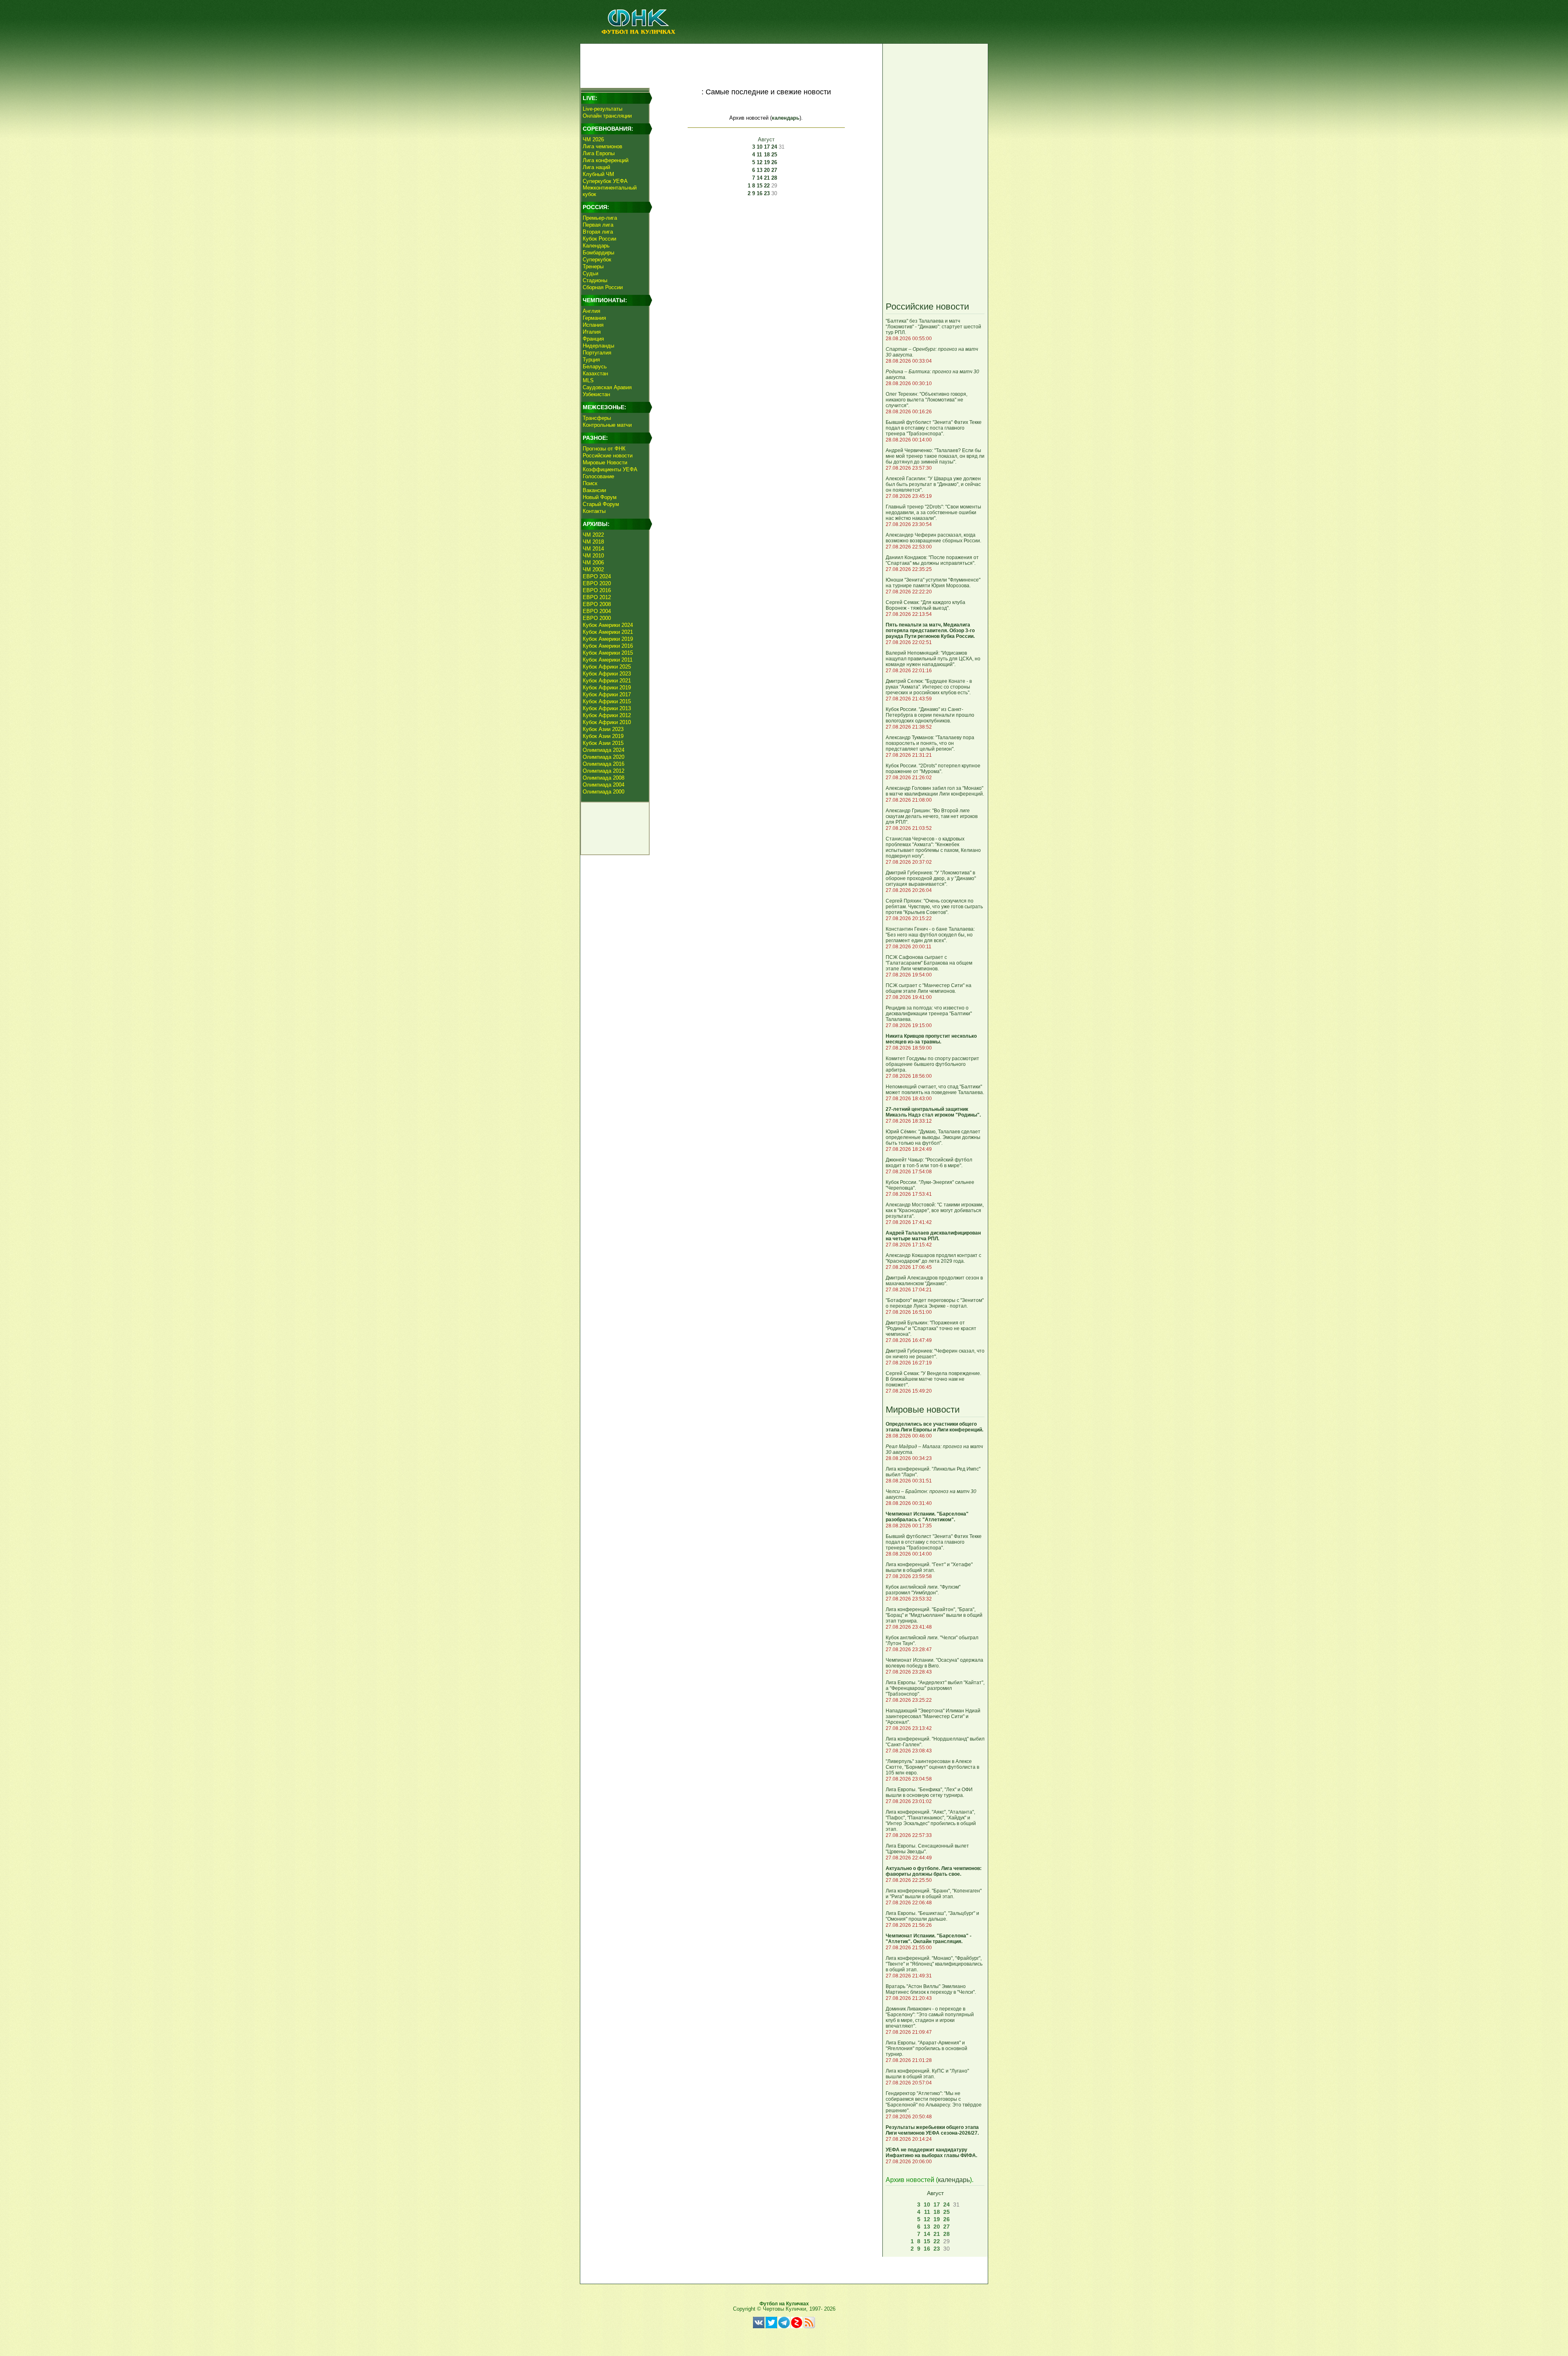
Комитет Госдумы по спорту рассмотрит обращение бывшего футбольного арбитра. (932, 1064)
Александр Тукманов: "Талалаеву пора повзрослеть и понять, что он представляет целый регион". (930, 743)
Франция (593, 339)
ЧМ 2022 (593, 535)
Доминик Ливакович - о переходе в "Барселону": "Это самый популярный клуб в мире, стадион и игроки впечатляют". (930, 2017)
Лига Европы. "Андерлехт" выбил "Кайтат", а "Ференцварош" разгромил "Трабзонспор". (935, 1688)
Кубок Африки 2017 (607, 694)
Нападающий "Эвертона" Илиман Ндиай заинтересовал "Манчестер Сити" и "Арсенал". (933, 1716)
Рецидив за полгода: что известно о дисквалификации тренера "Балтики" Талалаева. (929, 1014)
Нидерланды (598, 346)
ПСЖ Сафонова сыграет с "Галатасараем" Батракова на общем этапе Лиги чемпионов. (929, 963)
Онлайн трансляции (607, 116)
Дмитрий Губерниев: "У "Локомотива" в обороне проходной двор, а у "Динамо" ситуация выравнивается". (931, 878)
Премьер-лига (600, 218)
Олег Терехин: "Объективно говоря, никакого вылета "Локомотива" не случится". (927, 400)
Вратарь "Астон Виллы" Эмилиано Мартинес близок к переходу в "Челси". (931, 1989)
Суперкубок (597, 260)
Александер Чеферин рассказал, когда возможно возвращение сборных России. (933, 538)
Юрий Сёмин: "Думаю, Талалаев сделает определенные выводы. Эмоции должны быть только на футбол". (933, 1137)
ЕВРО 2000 (597, 618)
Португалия (597, 353)
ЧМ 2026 (593, 139)
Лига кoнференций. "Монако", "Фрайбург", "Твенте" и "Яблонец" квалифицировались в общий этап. (934, 1964)
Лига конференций (606, 160)
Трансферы (597, 418)
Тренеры (593, 266)
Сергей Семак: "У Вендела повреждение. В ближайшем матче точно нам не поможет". (933, 1379)
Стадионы (595, 280)
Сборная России (603, 287)
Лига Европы (599, 153)
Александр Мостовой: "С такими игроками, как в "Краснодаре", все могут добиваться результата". (935, 1210)
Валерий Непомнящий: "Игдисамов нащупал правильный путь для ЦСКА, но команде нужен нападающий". (933, 659)
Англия (591, 311)
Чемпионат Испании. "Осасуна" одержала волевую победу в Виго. (934, 1663)
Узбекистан (596, 394)
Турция (591, 360)
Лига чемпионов (602, 146)
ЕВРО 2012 (597, 597)
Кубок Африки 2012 (607, 715)
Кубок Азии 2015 (603, 743)
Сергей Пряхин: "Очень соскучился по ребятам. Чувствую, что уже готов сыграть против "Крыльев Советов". (934, 907)
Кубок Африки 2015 (607, 701)
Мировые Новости (605, 463)
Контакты (594, 511)
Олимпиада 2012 (604, 771)
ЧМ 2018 (593, 542)
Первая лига (598, 225)
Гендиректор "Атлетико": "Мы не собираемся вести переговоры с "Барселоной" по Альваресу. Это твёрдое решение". (934, 2102)
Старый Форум (601, 504)
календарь (786, 118)
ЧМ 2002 (593, 569)
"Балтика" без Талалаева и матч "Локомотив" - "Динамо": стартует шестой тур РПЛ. (933, 327)
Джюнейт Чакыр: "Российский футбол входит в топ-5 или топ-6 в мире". (929, 1163)
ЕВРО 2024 (597, 576)
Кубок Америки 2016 (608, 646)
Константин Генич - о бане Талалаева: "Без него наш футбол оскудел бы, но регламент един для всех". (930, 935)
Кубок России (599, 239)
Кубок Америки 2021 (608, 632)
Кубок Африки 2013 (607, 708)
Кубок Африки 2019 (607, 688)
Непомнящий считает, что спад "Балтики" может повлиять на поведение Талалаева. (935, 1090)
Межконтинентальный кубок (610, 191)
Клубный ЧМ (598, 174)
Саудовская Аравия (607, 387)
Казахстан (595, 373)
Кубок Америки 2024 (608, 625)
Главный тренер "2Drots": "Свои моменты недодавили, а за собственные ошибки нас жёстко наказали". (933, 513)
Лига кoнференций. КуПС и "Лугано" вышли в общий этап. (927, 2074)
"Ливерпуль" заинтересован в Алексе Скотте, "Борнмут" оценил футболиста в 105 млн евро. (932, 1767)
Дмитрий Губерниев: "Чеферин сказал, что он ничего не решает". (935, 1354)
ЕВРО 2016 (597, 590)
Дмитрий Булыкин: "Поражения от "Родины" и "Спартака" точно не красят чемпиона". (931, 1328)
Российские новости (608, 456)
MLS (588, 380)
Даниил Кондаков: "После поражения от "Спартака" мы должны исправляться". (932, 560)
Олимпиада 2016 (604, 764)
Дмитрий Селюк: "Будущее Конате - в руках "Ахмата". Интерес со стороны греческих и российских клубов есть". (929, 687)
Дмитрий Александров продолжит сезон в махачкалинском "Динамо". (934, 1281)
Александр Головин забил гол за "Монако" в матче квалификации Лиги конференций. (935, 791)
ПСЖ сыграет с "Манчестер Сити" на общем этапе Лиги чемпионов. (929, 988)
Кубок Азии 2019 (603, 736)
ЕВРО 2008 (597, 604)
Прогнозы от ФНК (604, 449)
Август (766, 139)
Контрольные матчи (607, 425)
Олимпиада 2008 (604, 778)
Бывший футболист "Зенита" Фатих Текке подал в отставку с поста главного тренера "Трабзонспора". (934, 428)
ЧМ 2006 (593, 563)
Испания (593, 325)
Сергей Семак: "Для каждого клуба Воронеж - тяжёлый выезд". (925, 605)
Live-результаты (602, 109)
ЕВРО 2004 (597, 611)
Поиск (590, 483)
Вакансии (594, 490)
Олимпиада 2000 (604, 792)
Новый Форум (600, 497)
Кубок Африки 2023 (607, 674)
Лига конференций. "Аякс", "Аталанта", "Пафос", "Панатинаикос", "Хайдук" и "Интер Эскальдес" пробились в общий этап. (931, 1821)
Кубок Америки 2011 (608, 660)
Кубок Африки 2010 (607, 722)
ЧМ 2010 (593, 556)
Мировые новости (923, 1410)
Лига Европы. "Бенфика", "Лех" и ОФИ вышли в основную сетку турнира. (929, 1792)
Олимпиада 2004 (604, 785)
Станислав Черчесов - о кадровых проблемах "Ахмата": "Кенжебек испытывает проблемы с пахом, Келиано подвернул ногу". (933, 847)
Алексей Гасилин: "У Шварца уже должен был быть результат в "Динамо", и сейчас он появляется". (933, 484)
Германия (594, 318)
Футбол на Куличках (784, 2304)
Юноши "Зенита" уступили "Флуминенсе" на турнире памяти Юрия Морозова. (933, 583)
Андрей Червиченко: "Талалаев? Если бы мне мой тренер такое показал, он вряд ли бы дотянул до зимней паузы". (935, 456)
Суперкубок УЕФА (605, 181)
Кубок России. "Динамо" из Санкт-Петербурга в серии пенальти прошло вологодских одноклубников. (930, 715)
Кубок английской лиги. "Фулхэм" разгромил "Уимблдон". (923, 1590)
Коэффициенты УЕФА (610, 469)
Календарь (596, 246)
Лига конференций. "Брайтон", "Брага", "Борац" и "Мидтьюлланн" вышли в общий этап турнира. (934, 1615)
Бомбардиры (598, 253)
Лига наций (596, 167)
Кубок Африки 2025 (607, 667)
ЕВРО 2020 (597, 583)
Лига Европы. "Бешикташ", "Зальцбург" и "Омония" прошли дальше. (932, 1916)
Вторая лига (598, 232)
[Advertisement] (731, 64)
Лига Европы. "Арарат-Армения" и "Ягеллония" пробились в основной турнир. (927, 2048)
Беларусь (595, 367)
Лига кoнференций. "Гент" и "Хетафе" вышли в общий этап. (929, 1567)
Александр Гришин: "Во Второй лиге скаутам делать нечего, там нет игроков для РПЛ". (932, 816)
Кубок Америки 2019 (608, 639)
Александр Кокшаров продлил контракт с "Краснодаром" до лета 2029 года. (933, 1258)
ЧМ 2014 (593, 549)
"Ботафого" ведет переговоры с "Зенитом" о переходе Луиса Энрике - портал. (935, 1303)
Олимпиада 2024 (604, 750)
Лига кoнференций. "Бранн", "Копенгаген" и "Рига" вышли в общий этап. (934, 1894)
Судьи (590, 273)
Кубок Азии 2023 (603, 729)
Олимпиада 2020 (604, 757)
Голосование (598, 476)
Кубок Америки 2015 (608, 653)
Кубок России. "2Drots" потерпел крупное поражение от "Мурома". (933, 769)
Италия (592, 332)
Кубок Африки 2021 (607, 681)
